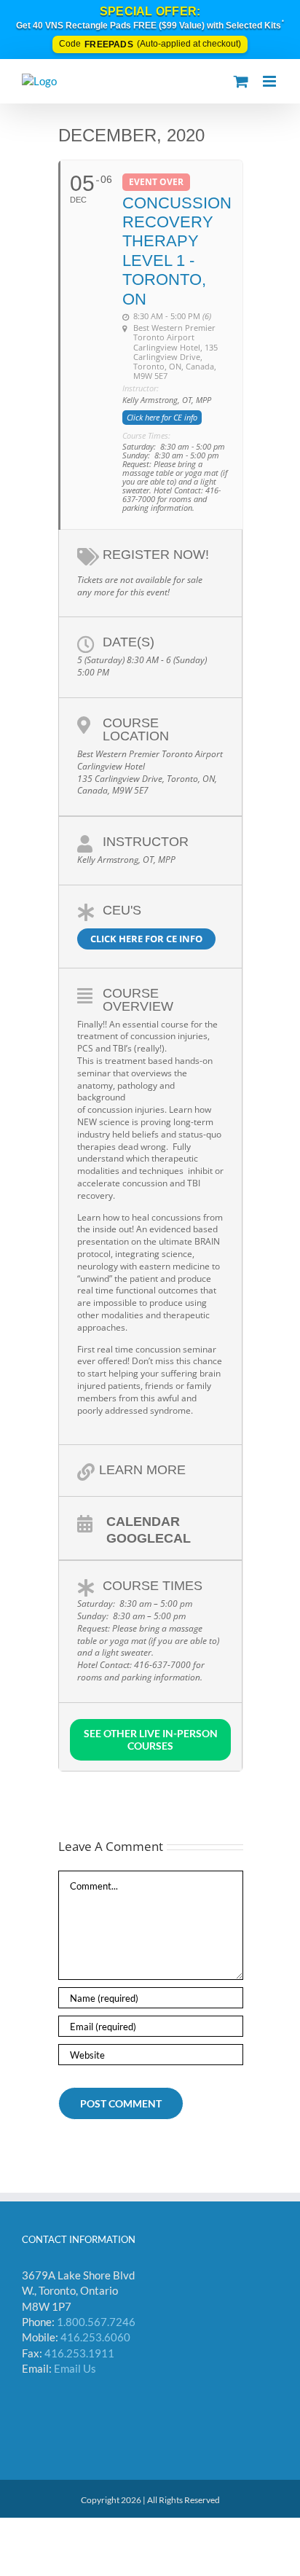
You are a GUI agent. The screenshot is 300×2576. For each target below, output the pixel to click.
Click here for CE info (146, 939)
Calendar (143, 1521)
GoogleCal (149, 1538)
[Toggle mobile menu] (271, 81)
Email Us (75, 2368)
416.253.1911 (79, 2353)
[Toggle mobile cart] (241, 81)
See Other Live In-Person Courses (151, 1739)
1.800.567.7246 (96, 2322)
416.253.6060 (95, 2337)
